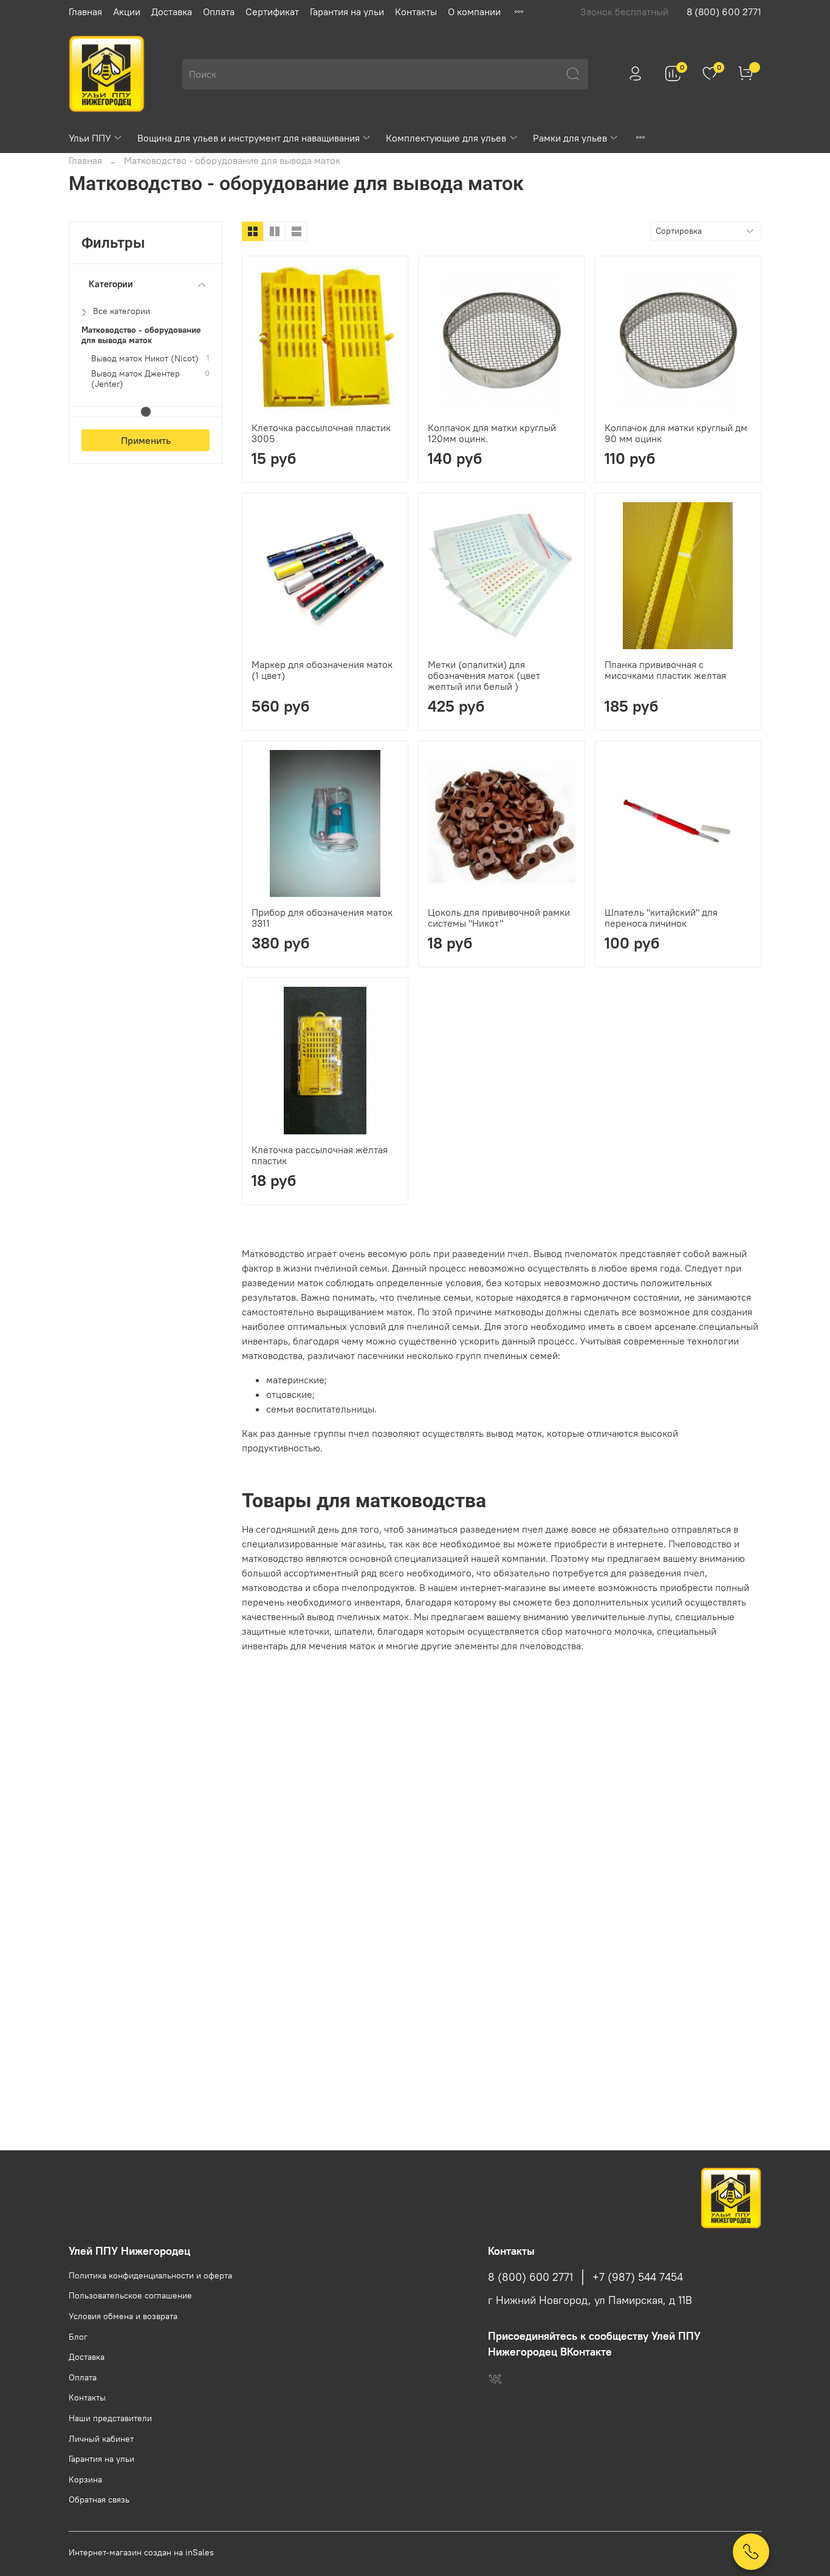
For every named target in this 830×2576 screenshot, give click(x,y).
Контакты (416, 12)
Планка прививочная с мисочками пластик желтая (665, 670)
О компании (474, 12)
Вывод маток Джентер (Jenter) (135, 379)
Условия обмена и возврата (123, 2316)
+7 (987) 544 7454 (638, 2277)
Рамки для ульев (570, 138)
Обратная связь (99, 2499)
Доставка (172, 12)
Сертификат (272, 12)
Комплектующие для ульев (446, 138)
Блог (78, 2337)
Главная (85, 12)
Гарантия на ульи (347, 12)
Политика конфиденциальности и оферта (150, 2275)
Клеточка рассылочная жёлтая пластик (320, 1155)
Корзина (85, 2479)
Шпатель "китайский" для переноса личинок (661, 918)
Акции (127, 12)
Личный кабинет (101, 2439)
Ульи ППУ (90, 138)
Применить (146, 440)
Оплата (219, 12)
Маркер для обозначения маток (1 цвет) (322, 670)
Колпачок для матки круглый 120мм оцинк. (492, 433)
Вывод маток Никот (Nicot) (145, 359)
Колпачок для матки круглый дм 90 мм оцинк (676, 433)
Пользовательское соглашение (130, 2295)
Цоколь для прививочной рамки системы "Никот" (499, 918)
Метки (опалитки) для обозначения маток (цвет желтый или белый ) (484, 675)
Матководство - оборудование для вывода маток (141, 335)
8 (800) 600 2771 (724, 12)
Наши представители (110, 2418)
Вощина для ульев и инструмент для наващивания (249, 138)
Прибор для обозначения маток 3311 (322, 918)
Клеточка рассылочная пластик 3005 (321, 433)
